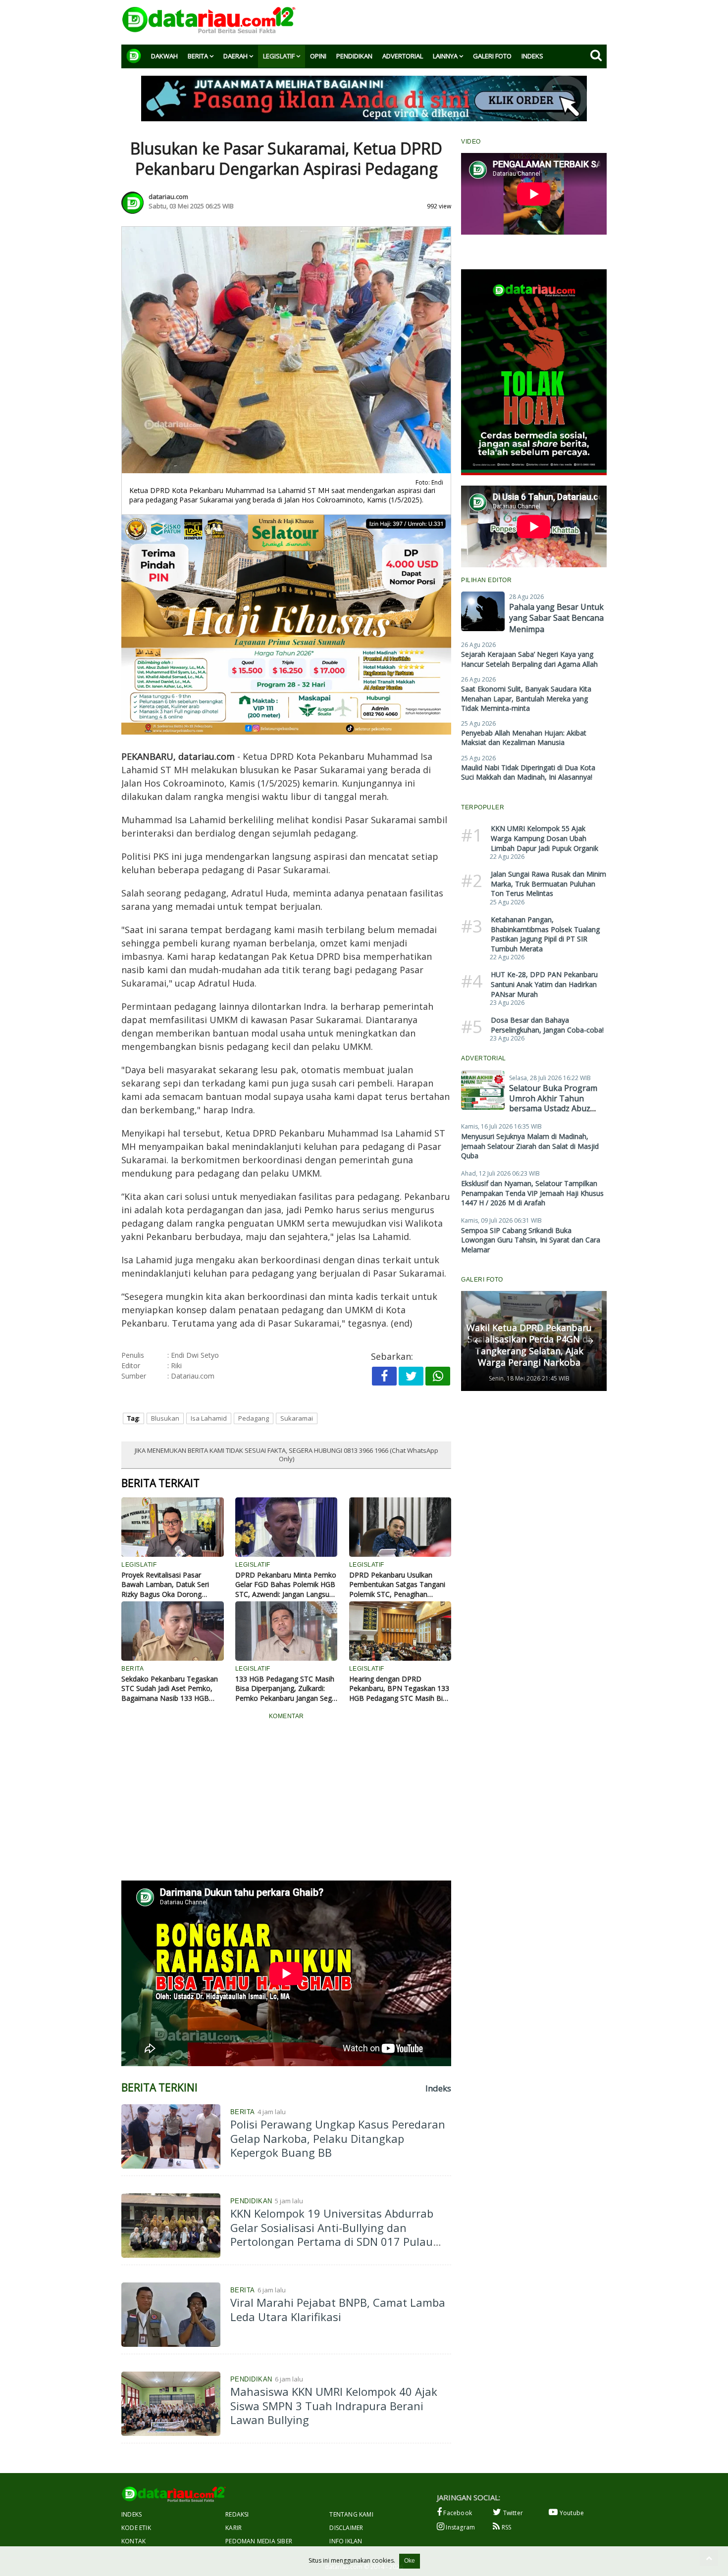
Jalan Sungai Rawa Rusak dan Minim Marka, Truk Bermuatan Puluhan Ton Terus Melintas (548, 884)
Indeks (532, 56)
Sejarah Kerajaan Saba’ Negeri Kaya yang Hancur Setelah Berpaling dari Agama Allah (529, 659)
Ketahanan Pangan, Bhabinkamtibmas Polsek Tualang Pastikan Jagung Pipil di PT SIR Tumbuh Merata (545, 934)
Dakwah (164, 56)
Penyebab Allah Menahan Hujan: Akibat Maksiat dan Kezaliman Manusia (524, 738)
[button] (477, 1341)
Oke (410, 2561)
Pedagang (254, 1418)
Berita (198, 56)
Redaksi (237, 2514)
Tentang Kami (351, 2514)
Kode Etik (136, 2528)
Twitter (512, 2513)
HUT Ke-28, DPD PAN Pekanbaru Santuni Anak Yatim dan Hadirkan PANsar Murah (544, 984)
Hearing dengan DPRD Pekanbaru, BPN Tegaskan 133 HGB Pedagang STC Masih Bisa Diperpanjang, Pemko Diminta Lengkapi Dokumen (400, 1689)
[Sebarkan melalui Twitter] (411, 1376)
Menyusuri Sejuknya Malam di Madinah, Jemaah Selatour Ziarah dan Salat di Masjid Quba (530, 1146)
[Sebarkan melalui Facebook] (384, 1376)
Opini (318, 56)
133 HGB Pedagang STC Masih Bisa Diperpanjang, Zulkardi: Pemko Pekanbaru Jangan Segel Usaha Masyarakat (286, 1689)
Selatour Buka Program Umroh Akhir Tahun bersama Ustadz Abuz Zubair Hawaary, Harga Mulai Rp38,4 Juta (553, 1109)
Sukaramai (297, 1418)
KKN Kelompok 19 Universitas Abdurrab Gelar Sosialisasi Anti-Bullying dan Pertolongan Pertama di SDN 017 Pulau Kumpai (332, 2234)
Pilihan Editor (486, 580)
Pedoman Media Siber (259, 2541)
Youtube (571, 2513)
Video (471, 142)
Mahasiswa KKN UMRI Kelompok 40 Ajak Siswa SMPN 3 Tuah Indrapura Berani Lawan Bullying (334, 2405)
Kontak (133, 2541)
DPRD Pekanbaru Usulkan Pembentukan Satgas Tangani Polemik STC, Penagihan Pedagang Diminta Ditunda (397, 1585)
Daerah (235, 56)
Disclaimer (346, 2528)
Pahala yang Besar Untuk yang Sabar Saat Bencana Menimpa (556, 618)
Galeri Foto (492, 56)
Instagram (460, 2527)
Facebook (457, 2513)
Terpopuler (483, 807)
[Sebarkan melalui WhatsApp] (438, 1376)
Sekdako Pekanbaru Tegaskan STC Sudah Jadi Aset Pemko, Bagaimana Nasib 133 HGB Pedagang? (170, 1689)
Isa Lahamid (209, 1418)
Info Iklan (346, 2541)
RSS (505, 2527)
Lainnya (445, 56)
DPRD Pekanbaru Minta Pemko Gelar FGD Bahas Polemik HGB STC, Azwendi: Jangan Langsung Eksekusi (286, 1585)
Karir (234, 2528)
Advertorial (403, 56)
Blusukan (165, 1418)
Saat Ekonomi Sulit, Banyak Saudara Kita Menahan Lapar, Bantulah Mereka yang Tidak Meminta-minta (526, 698)
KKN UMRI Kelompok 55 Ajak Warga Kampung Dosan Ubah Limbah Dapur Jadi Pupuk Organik (545, 838)
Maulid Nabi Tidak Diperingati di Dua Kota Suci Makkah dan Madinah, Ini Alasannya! (528, 772)
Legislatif (279, 56)
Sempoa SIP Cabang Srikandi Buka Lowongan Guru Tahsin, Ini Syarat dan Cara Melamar (531, 1240)
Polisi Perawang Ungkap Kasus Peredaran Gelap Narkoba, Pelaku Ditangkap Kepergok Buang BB (338, 2138)
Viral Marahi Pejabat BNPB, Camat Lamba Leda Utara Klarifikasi (338, 2309)
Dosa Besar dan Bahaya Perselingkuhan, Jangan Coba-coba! (547, 1025)
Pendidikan (354, 56)
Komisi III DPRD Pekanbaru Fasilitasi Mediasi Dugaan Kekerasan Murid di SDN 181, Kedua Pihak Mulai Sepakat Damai (529, 1339)
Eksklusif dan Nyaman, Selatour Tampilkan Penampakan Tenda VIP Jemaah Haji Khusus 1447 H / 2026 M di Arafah (532, 1193)
